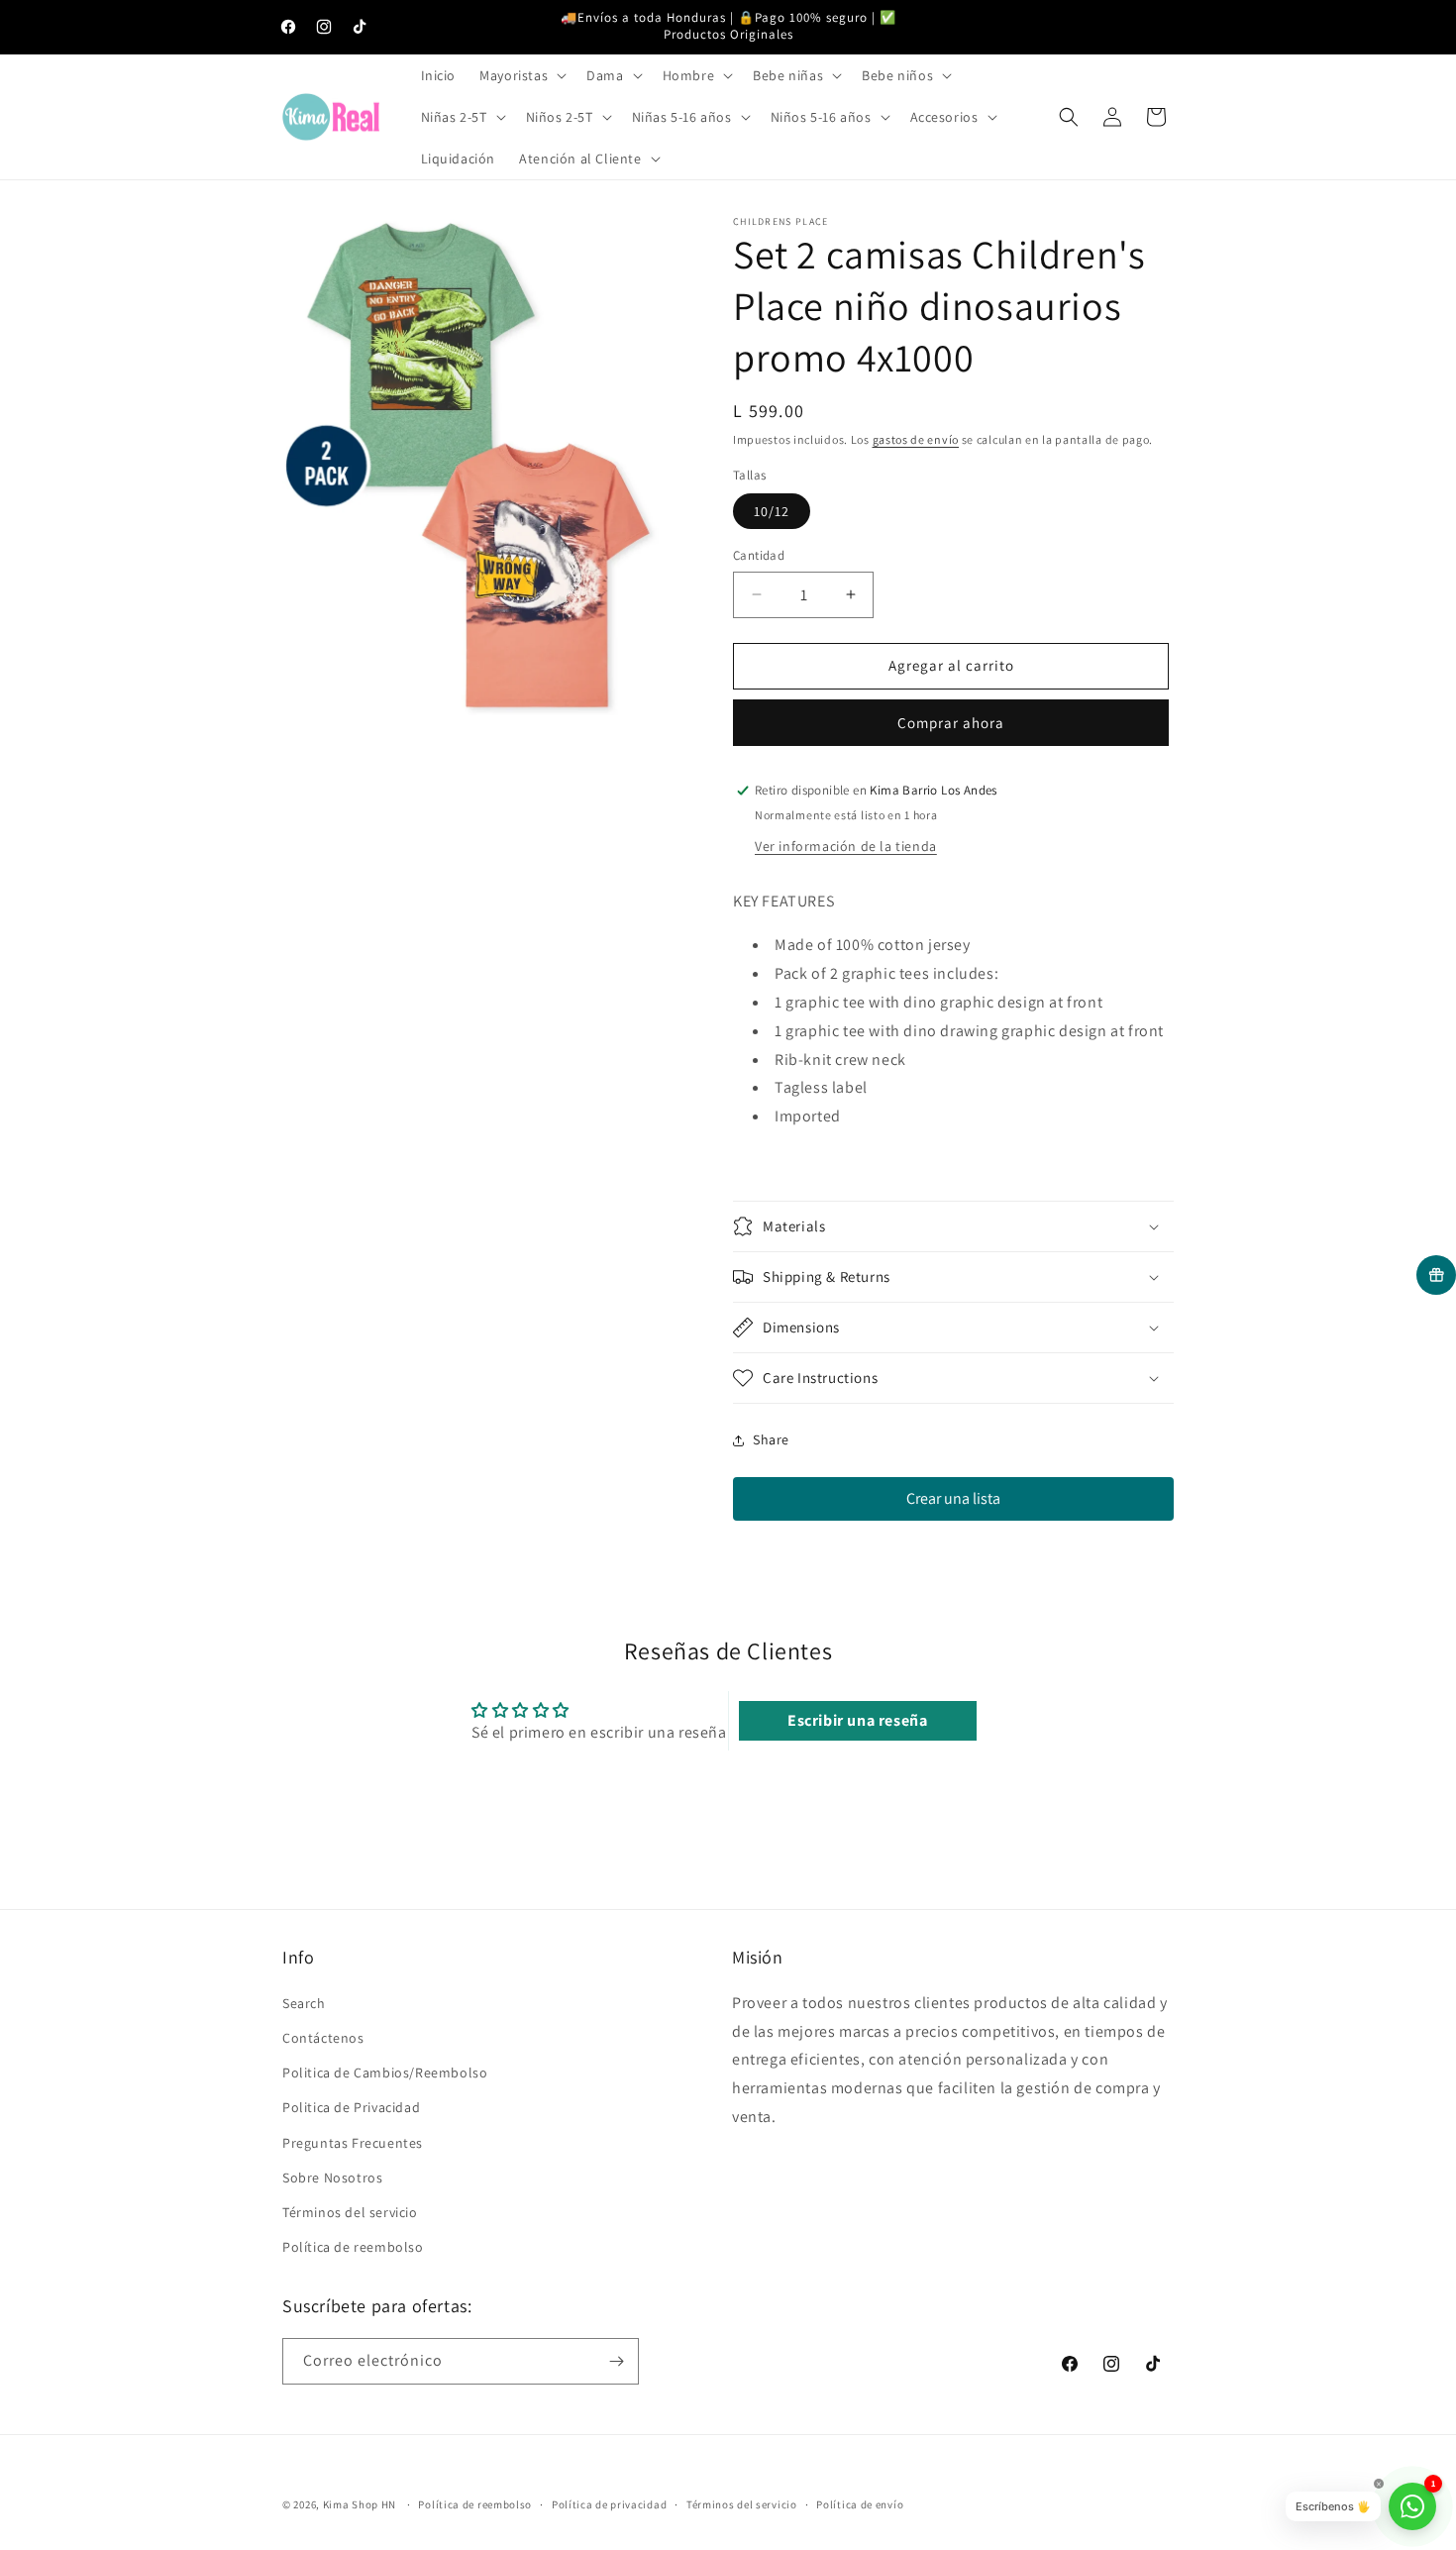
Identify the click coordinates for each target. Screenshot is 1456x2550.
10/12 (772, 511)
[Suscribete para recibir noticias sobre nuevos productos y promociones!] (616, 2361)
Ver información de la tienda (846, 846)
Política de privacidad (609, 2504)
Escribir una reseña (857, 1720)
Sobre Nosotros (332, 2178)
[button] (521, 75)
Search (304, 2003)
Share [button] (771, 1439)
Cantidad (759, 555)
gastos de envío (916, 439)
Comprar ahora (951, 723)
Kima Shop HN (360, 2504)
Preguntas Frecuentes (353, 2143)
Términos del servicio (350, 2212)
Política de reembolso (353, 2247)
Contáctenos (323, 2038)
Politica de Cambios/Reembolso (385, 2072)
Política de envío (860, 2504)
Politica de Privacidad (351, 2107)
